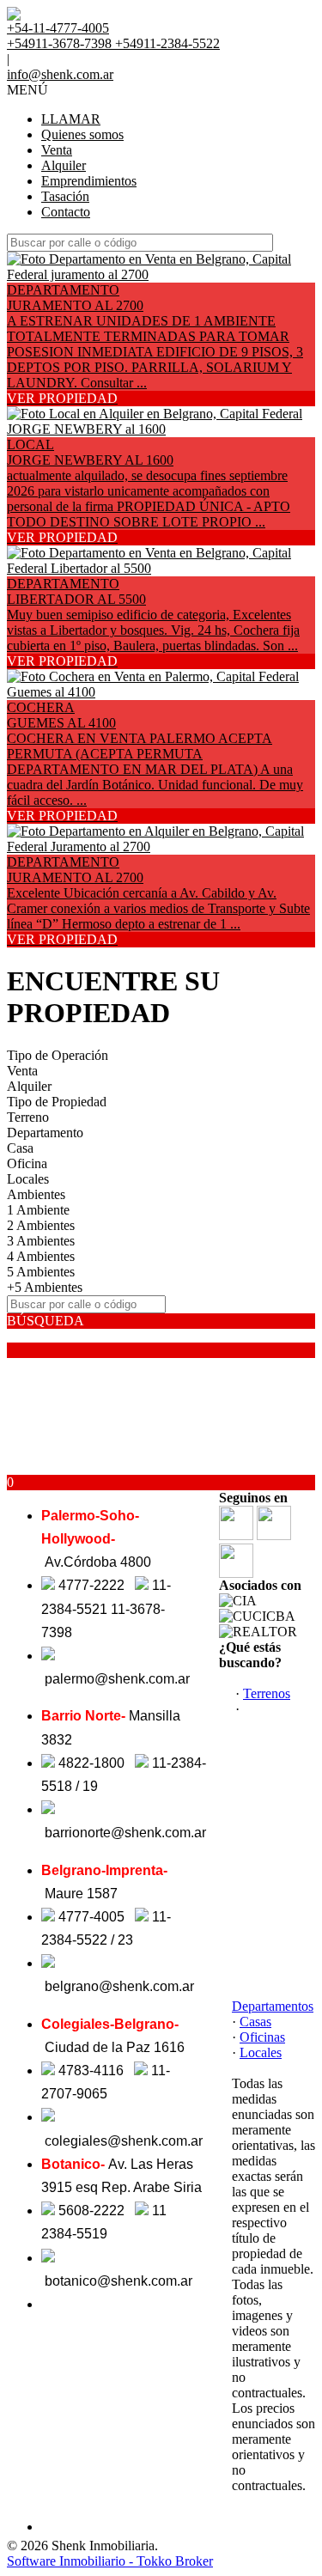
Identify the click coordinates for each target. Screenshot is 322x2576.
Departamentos (273, 2006)
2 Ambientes (41, 1225)
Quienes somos (82, 134)
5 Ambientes (41, 1272)
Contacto (66, 212)
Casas (255, 2022)
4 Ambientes (41, 1256)
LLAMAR (71, 119)
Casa (20, 1148)
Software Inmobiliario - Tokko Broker (110, 2561)
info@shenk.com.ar (60, 74)
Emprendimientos (89, 181)
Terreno (28, 1117)
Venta (57, 150)
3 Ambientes (41, 1241)
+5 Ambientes (45, 1287)
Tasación (65, 196)
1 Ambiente (38, 1210)
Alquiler (64, 165)
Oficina (27, 1163)
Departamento (45, 1133)
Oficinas (262, 2037)
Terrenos (267, 1693)
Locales (28, 1179)
